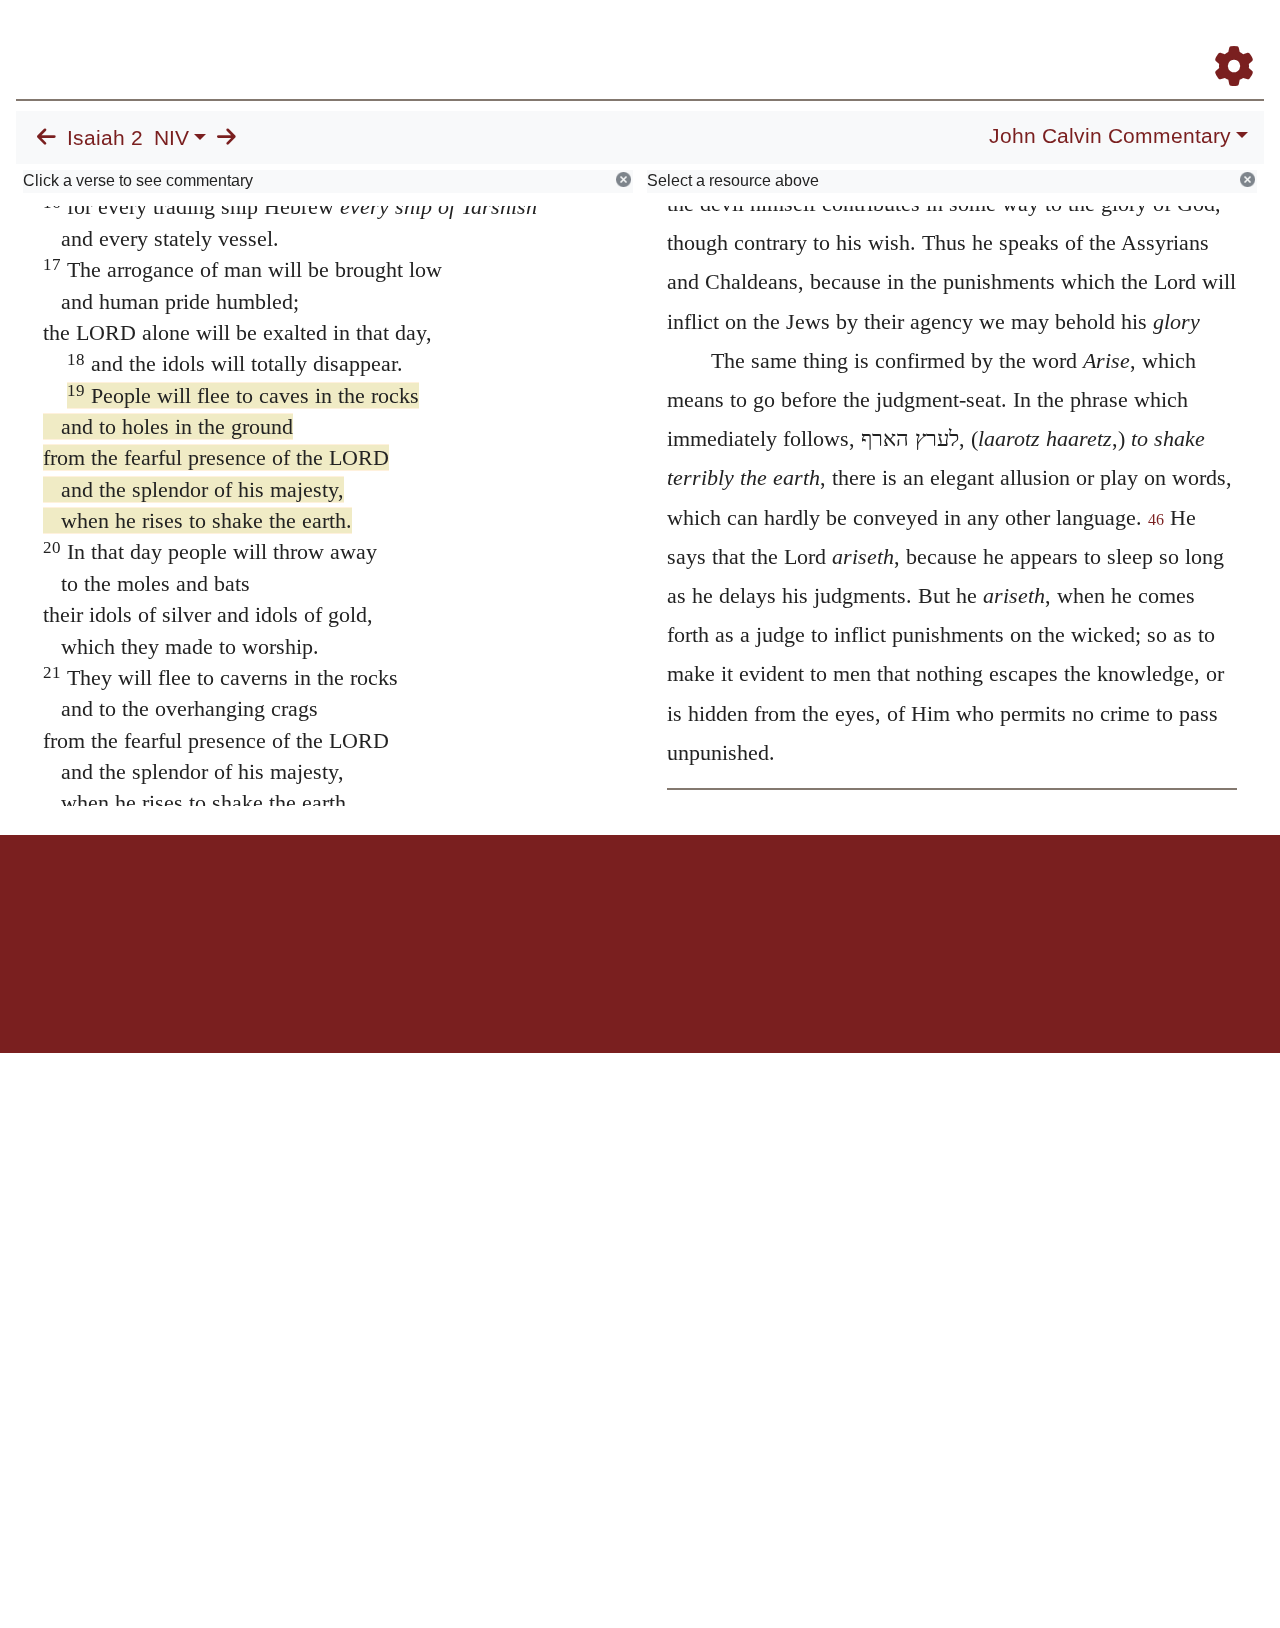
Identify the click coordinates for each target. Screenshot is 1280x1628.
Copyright (682, 904)
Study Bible (1074, 38)
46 (1156, 519)
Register (1225, 38)
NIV (171, 138)
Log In (1155, 38)
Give (810, 904)
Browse (615, 38)
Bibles (601, 904)
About (637, 904)
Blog (998, 38)
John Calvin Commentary (1110, 136)
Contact (773, 904)
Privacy (729, 904)
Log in (473, 904)
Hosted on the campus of (540, 994)
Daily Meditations (902, 38)
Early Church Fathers (747, 38)
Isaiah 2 (105, 138)
